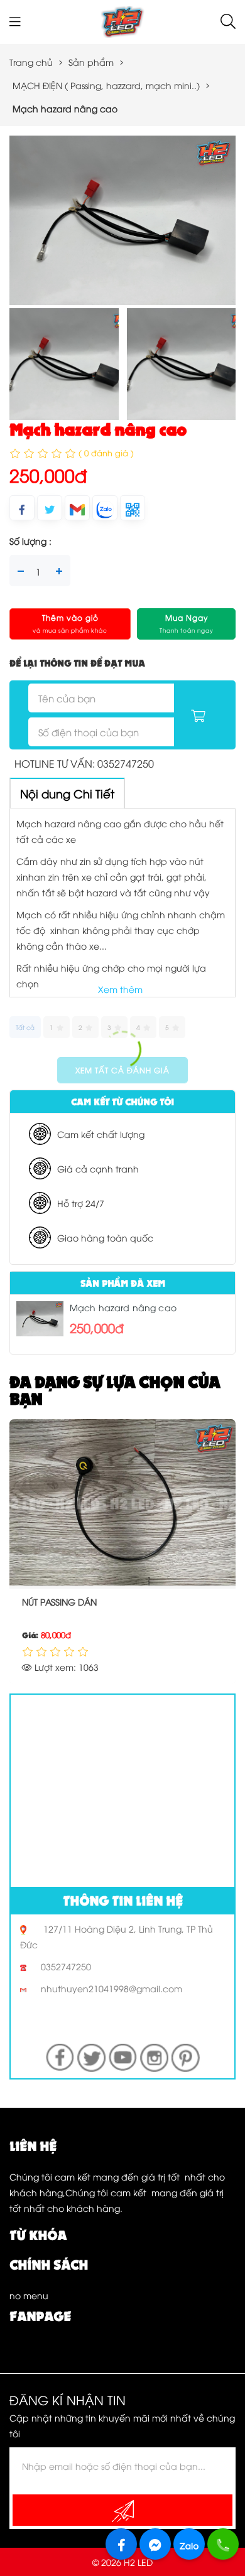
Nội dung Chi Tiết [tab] (67, 793)
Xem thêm (120, 989)
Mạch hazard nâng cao (123, 1307)
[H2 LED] (122, 20)
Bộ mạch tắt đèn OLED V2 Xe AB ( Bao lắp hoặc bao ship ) (117, 1609)
